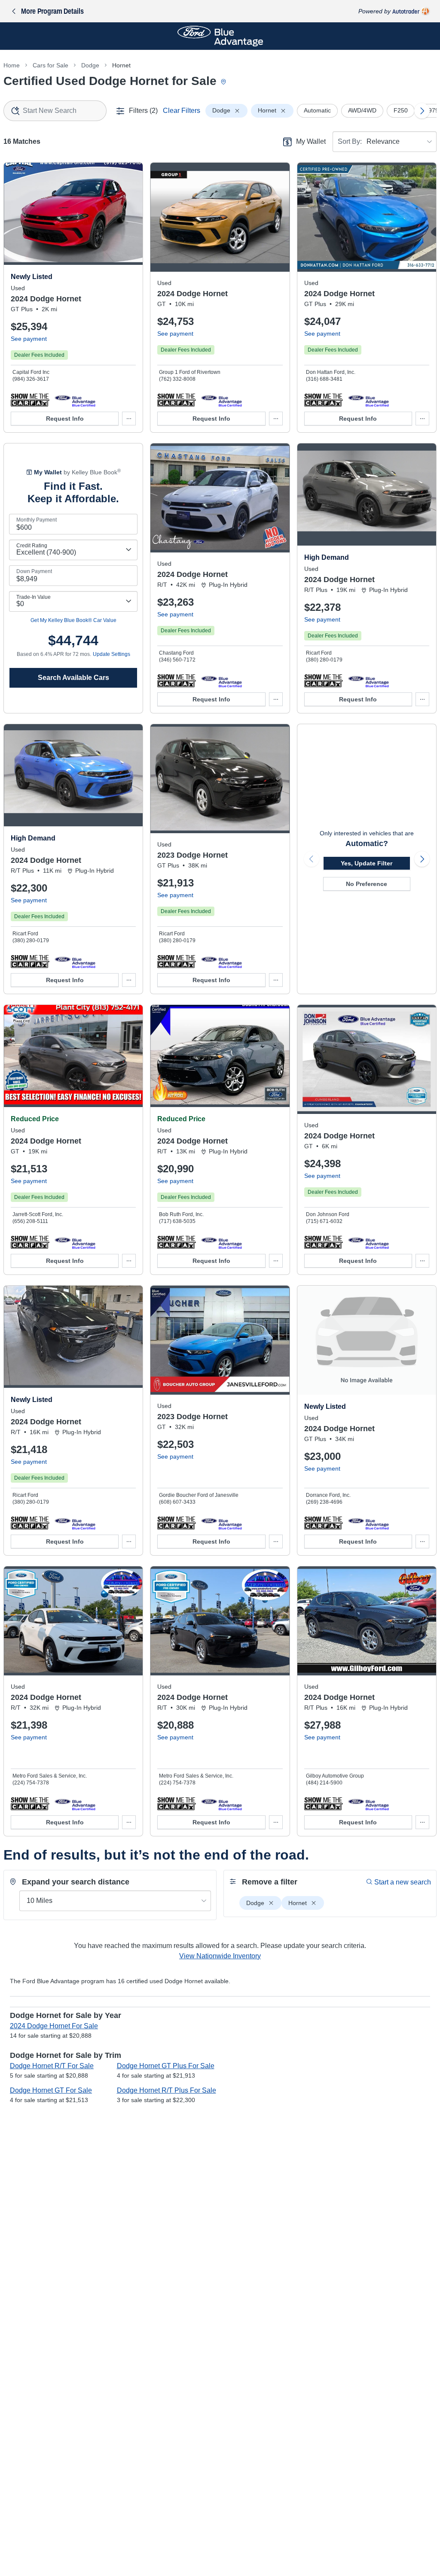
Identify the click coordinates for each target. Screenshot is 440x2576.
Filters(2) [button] (143, 111)
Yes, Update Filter (367, 863)
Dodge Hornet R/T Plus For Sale (167, 2090)
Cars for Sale (50, 65)
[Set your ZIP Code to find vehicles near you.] (224, 82)
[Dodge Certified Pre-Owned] (75, 400)
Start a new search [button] (403, 1882)
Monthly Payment (37, 520)
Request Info (65, 419)
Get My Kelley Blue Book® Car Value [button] (73, 620)
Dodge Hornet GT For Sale (51, 2090)
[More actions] (129, 419)
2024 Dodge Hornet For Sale (54, 2026)
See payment (29, 339)
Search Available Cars (73, 678)
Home (12, 65)
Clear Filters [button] (182, 111)
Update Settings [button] (112, 654)
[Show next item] (422, 859)
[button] (30, 400)
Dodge (90, 65)
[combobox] (55, 111)
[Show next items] (422, 111)
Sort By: (350, 141)
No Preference (367, 884)
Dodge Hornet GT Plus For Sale (166, 2066)
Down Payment (34, 571)
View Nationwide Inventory (220, 1956)
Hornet (121, 65)
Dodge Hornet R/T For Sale (52, 2066)
